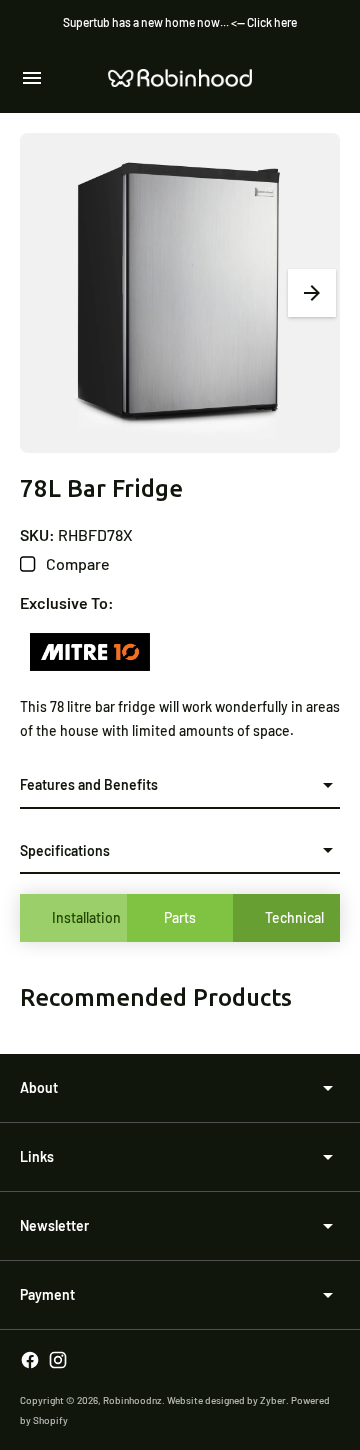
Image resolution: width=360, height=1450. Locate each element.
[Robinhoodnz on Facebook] (30, 1360)
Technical (294, 917)
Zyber (273, 1400)
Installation (86, 917)
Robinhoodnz (132, 1400)
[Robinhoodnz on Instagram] (58, 1360)
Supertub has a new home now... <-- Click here (180, 22)
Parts (180, 917)
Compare (76, 563)
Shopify (50, 1420)
